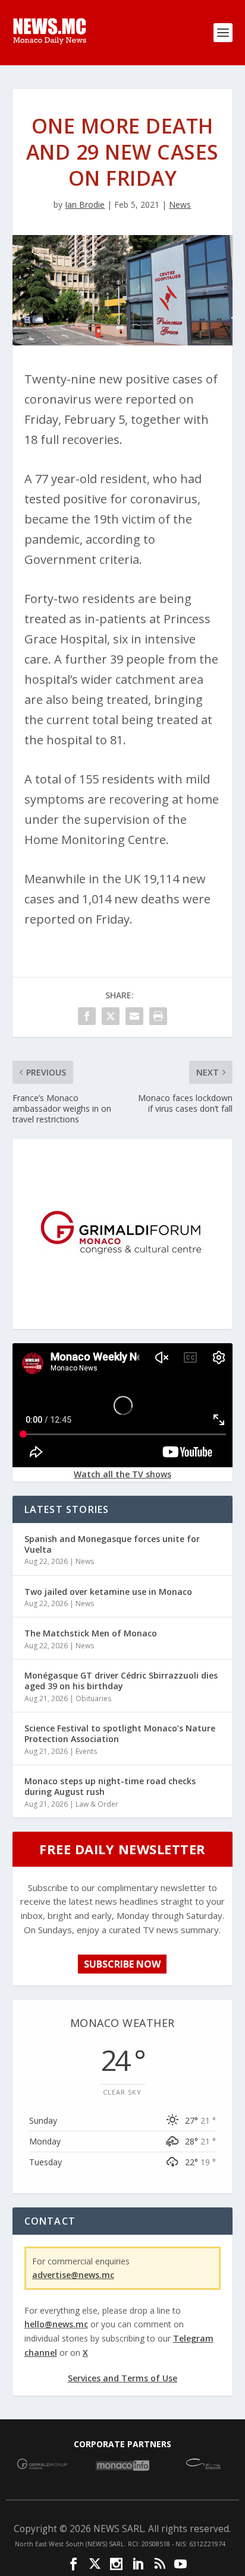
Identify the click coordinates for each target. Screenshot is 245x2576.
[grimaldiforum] (122, 1319)
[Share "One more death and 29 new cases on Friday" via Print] (158, 1016)
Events (86, 1751)
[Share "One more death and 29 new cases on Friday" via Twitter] (111, 1016)
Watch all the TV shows (122, 1474)
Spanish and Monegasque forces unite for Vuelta (112, 1544)
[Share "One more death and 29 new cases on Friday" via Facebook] (87, 1016)
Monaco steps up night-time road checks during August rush (110, 1786)
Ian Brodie (85, 204)
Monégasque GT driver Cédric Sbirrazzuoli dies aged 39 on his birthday (121, 1681)
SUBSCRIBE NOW (122, 1964)
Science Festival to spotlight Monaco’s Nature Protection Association (120, 1733)
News (180, 204)
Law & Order (97, 1804)
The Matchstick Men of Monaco (91, 1633)
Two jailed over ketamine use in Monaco (108, 1592)
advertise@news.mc (73, 2275)
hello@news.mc (56, 2324)
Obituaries (93, 1698)
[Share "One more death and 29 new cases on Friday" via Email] (134, 1016)
